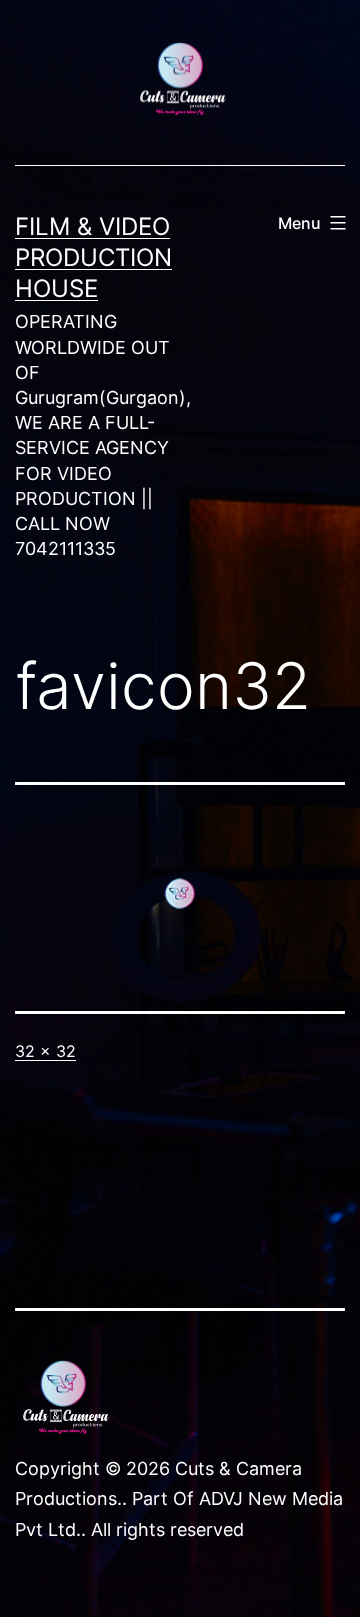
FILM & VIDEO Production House (93, 257)
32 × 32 (45, 1051)
